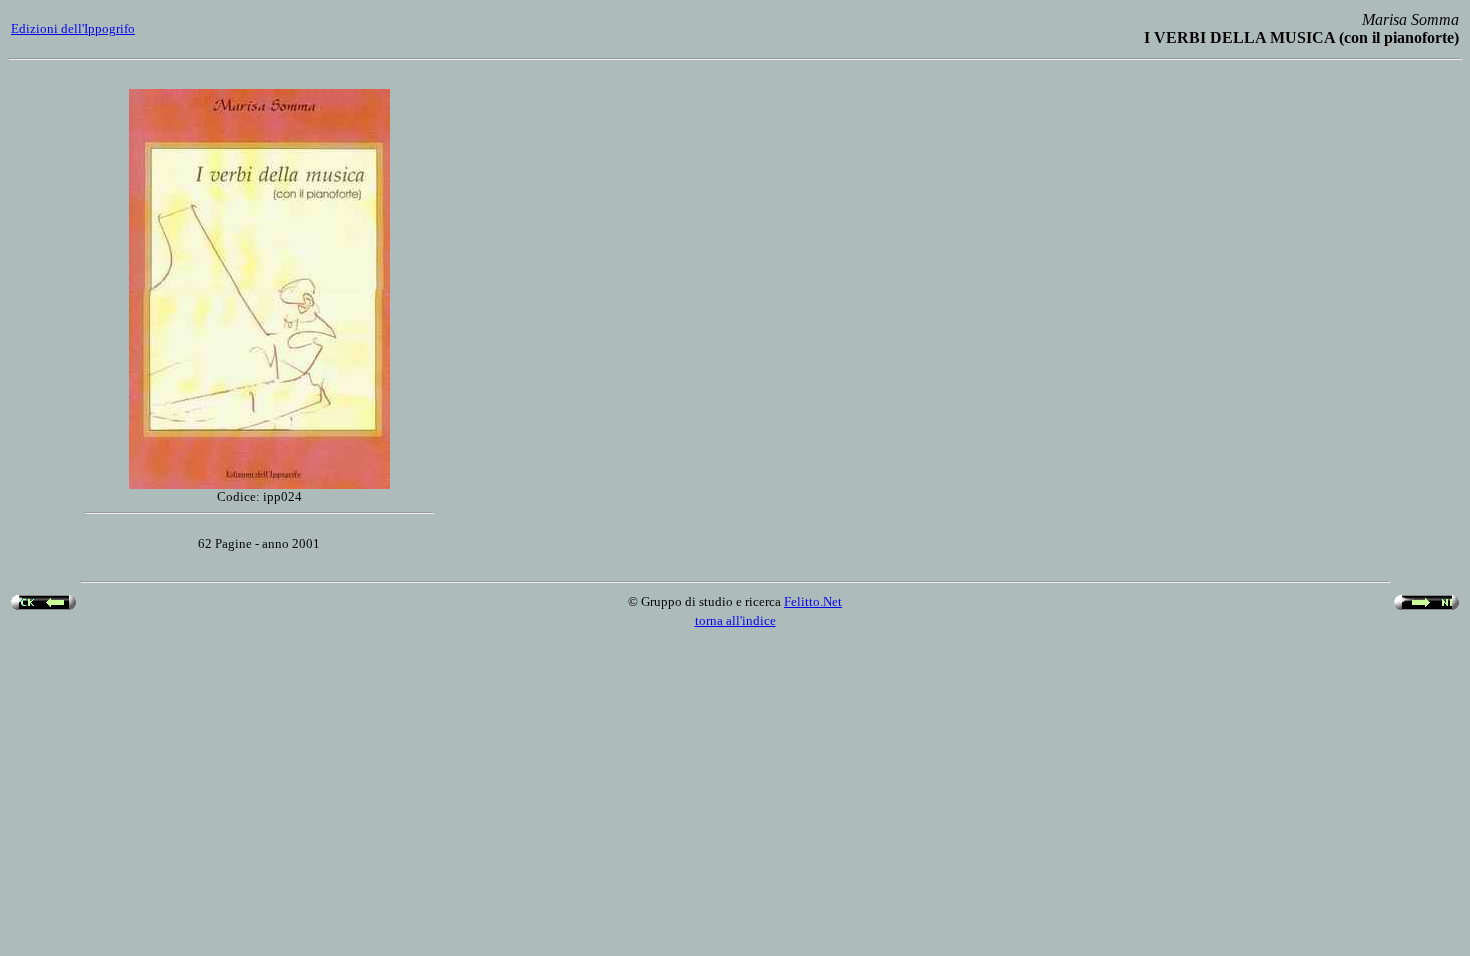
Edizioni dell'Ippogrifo (73, 28)
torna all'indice (735, 620)
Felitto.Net (813, 601)
